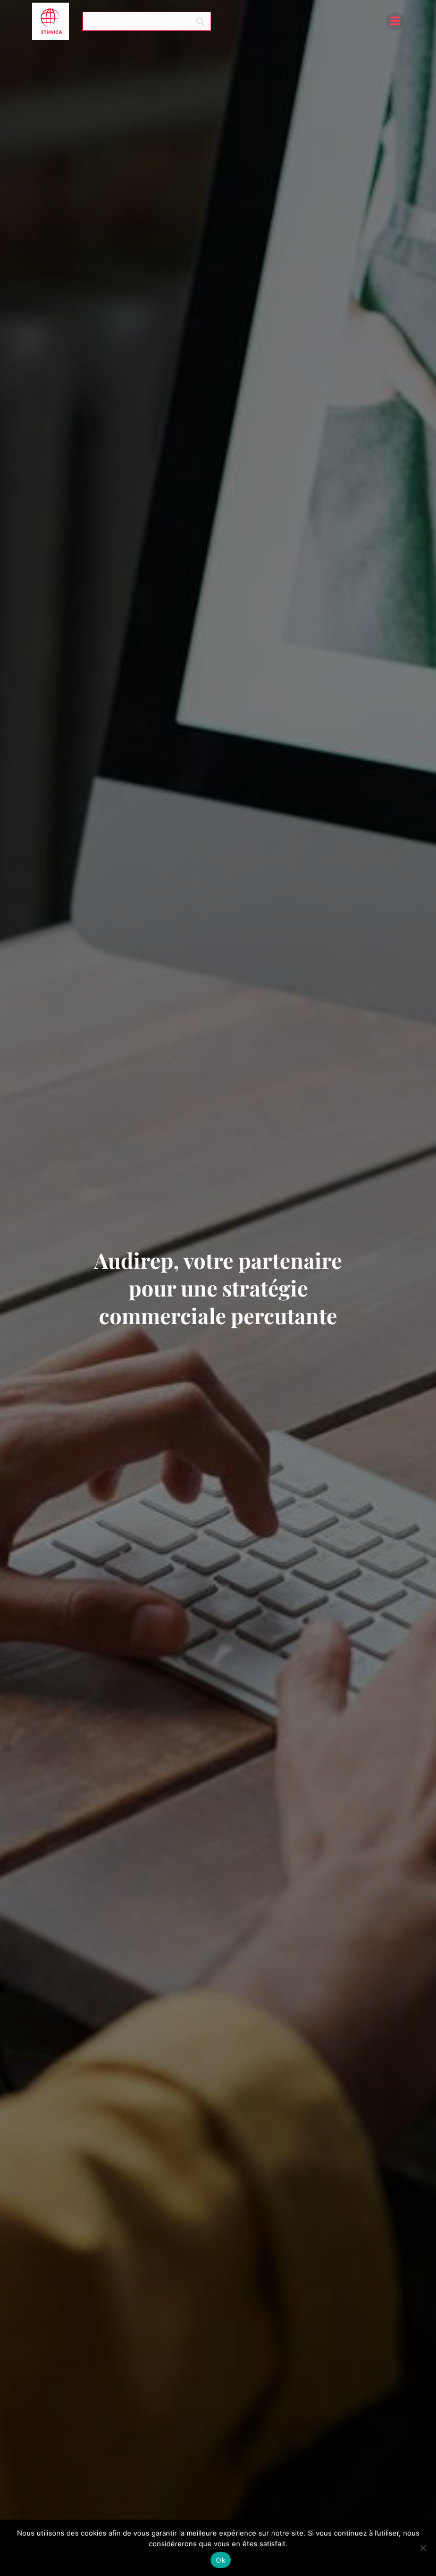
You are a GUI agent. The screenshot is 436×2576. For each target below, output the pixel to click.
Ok (221, 2560)
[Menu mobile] (395, 21)
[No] (423, 2548)
